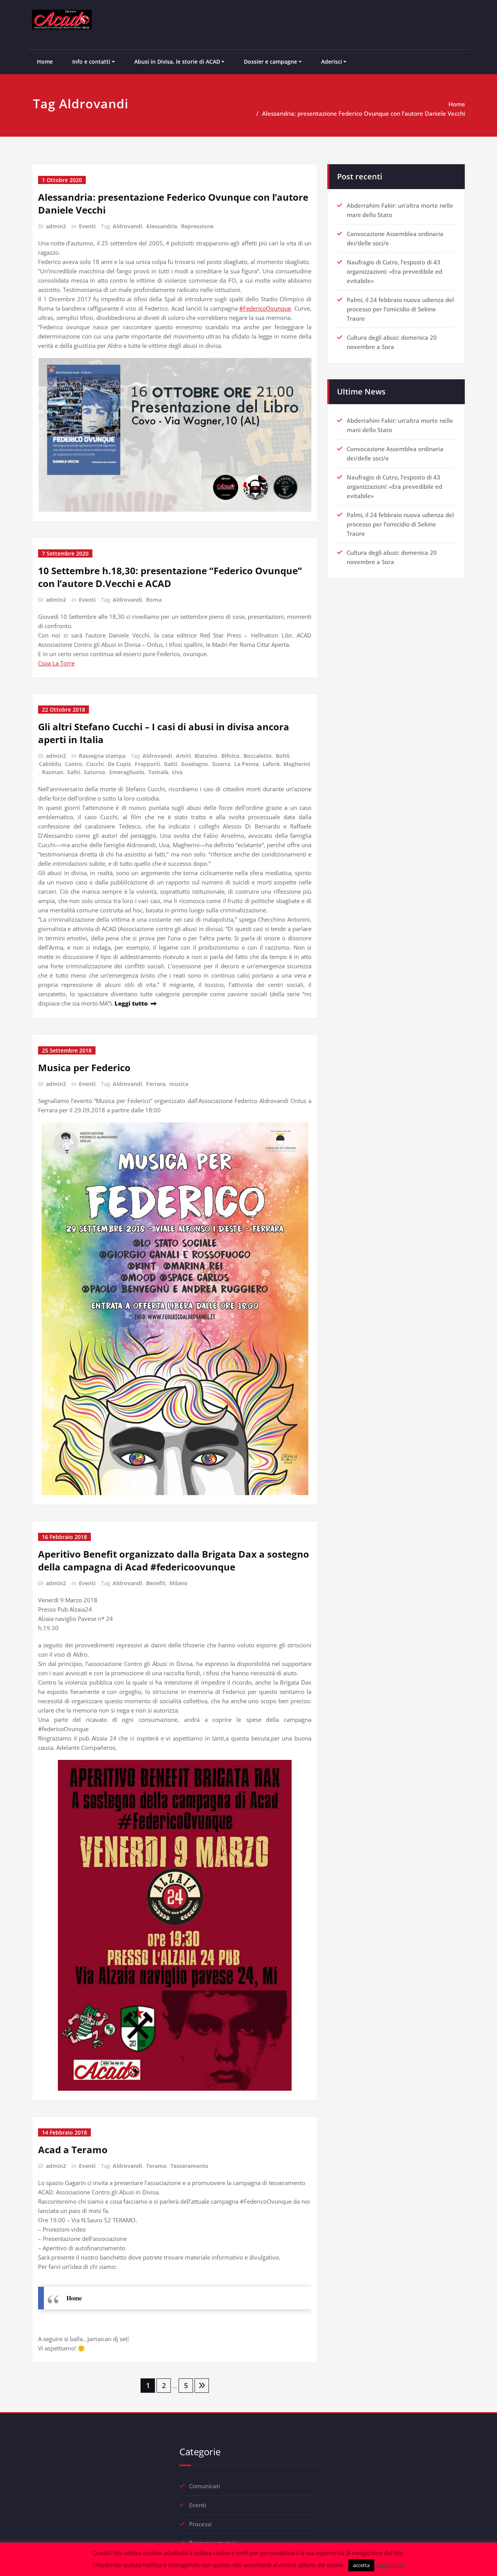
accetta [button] (361, 2565)
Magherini (297, 764)
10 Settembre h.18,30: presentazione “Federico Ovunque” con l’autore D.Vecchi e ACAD (170, 577)
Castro (74, 764)
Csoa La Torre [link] (56, 663)
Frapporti (147, 764)
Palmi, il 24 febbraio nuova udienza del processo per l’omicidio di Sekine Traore (400, 309)
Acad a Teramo (73, 2150)
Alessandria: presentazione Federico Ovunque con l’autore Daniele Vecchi (364, 113)
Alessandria (162, 226)
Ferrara (156, 1084)
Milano (178, 1583)
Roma (154, 600)
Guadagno (195, 764)
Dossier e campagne (270, 62)
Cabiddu (50, 764)
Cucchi (95, 764)
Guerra (221, 764)
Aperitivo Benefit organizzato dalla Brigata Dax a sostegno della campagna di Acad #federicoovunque (174, 1560)
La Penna (246, 764)
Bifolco (230, 756)
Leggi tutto (131, 1003)
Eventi (87, 226)
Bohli (282, 756)
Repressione (197, 226)
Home (45, 62)
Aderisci (332, 62)
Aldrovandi (127, 226)
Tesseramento (189, 2166)
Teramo (156, 2166)
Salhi (74, 772)
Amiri (183, 756)
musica (179, 1084)
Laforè (271, 764)
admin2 (56, 226)
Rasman (53, 772)
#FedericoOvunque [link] (265, 308)
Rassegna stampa (102, 756)
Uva (177, 772)
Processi (200, 2524)
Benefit (156, 1583)
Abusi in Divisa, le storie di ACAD (177, 62)
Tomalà (158, 772)
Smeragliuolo (127, 772)
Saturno (95, 772)
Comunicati (205, 2486)
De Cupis (119, 764)
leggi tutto (390, 2565)
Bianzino (206, 756)
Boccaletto (258, 756)
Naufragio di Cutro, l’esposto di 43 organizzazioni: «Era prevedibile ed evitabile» (394, 271)
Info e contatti (91, 62)
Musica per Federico (84, 1067)
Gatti (170, 764)
